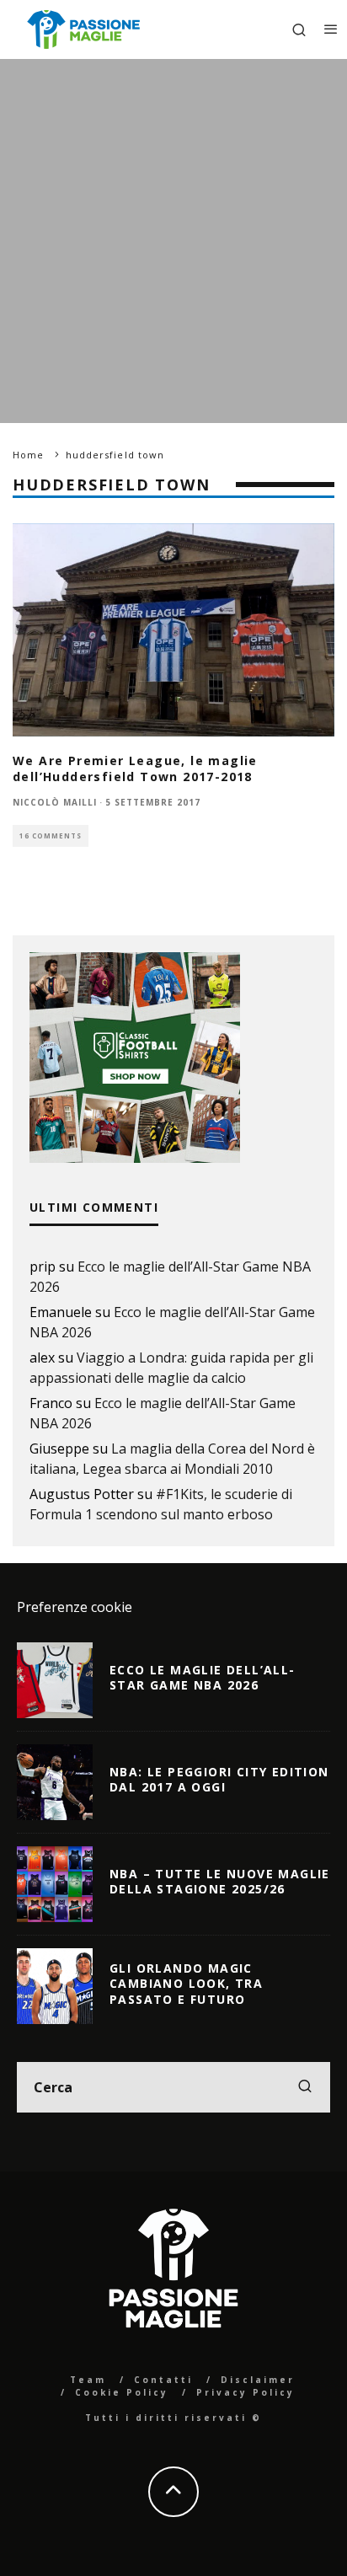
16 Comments (51, 835)
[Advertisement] (173, 241)
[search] (305, 2087)
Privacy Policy (246, 2392)
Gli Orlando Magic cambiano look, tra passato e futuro (186, 1983)
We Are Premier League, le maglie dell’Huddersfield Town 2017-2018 (135, 768)
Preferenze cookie (75, 1607)
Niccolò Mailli (55, 802)
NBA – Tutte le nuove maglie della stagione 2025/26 (220, 1881)
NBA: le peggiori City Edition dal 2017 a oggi (219, 1779)
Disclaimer (258, 2380)
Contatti (163, 2380)
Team (88, 2380)
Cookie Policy (122, 2392)
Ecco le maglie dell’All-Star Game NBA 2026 (203, 1677)
